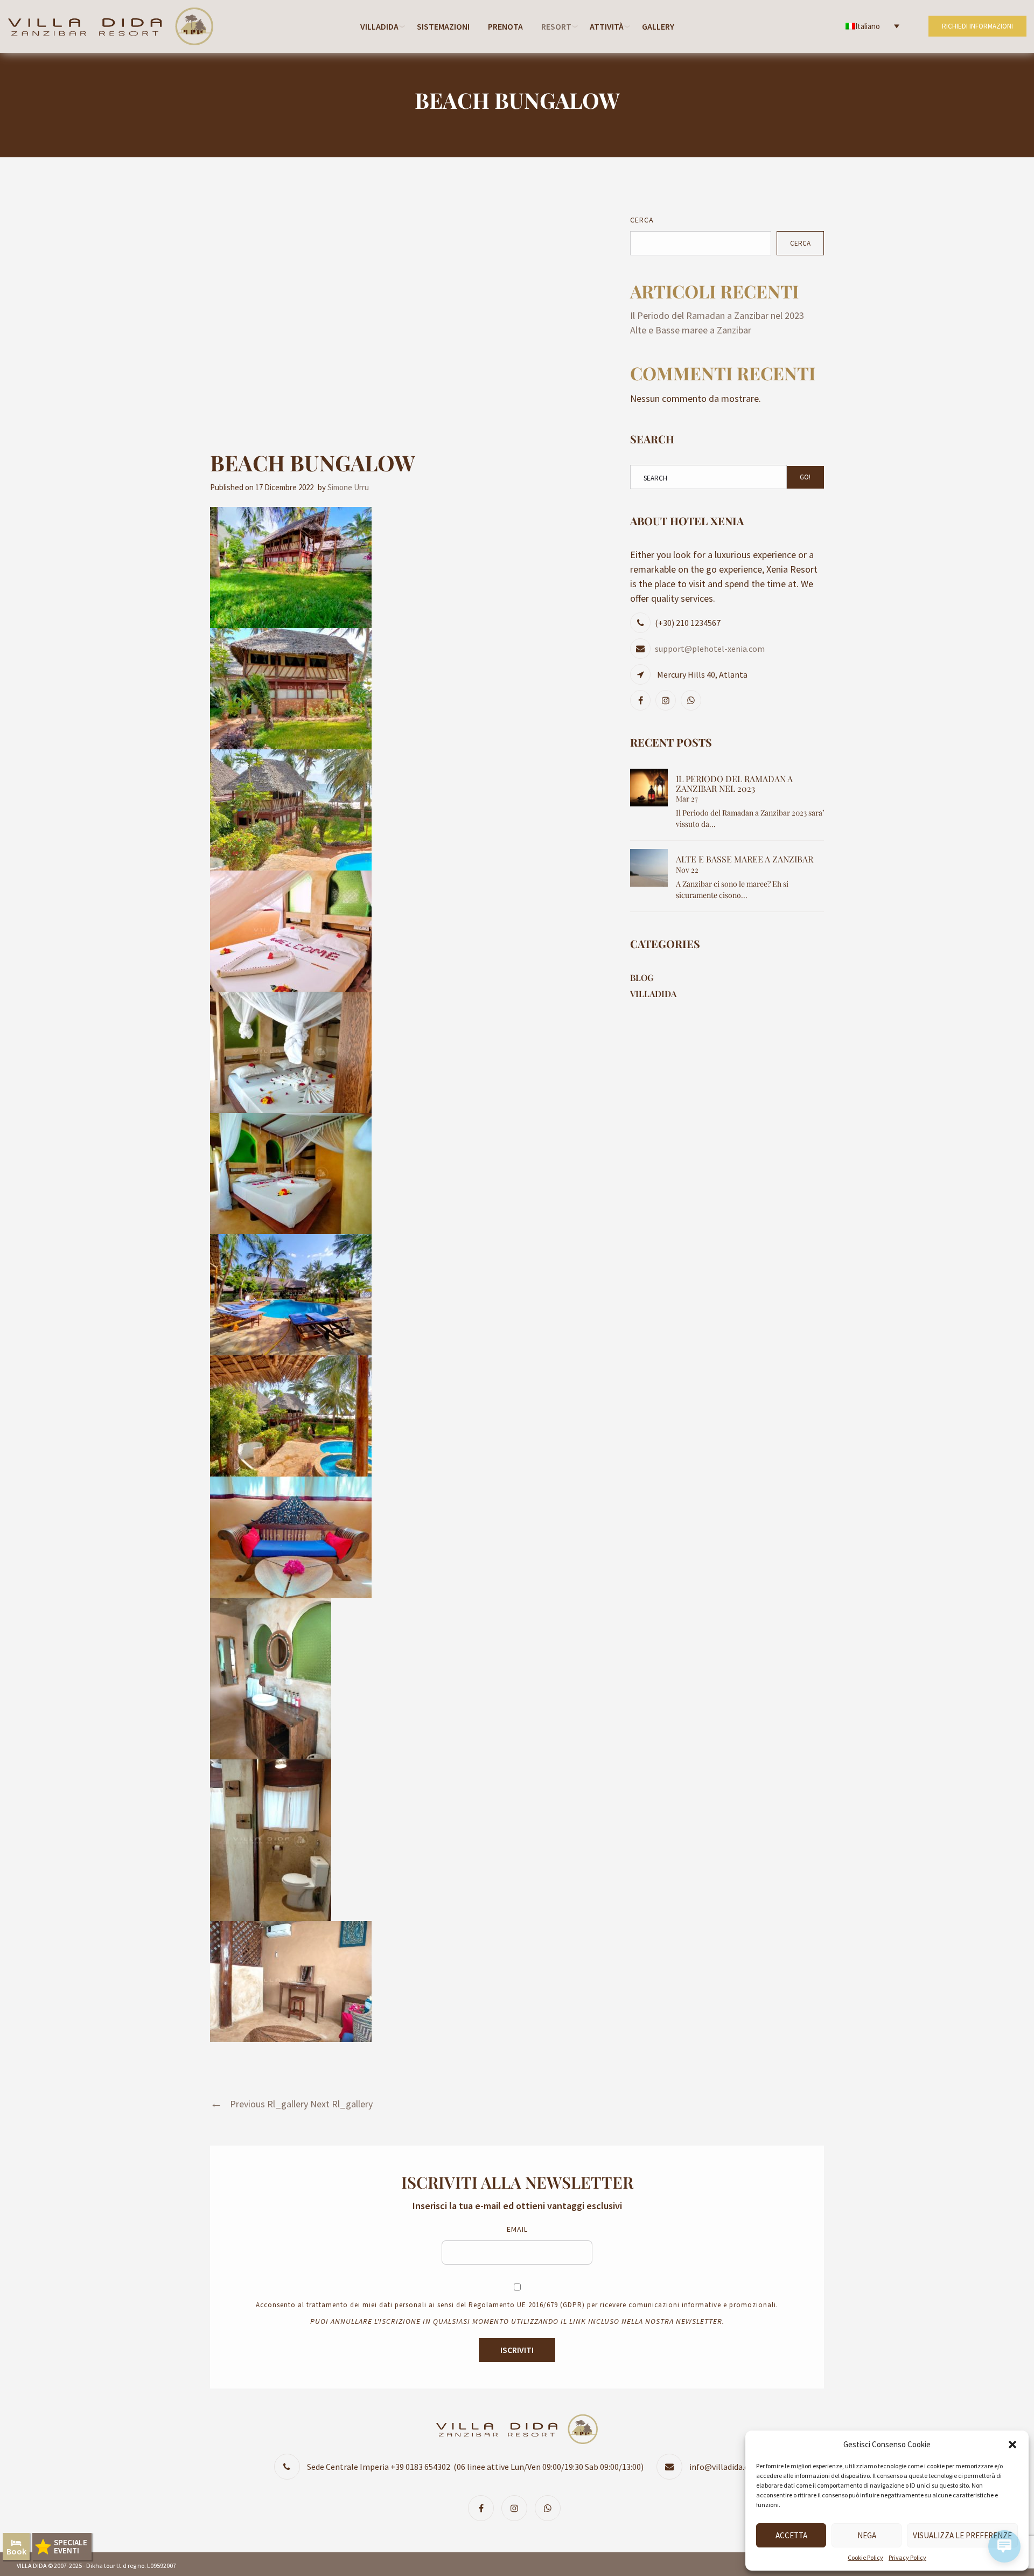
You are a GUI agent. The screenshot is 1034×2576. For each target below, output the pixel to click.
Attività (607, 26)
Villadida (379, 26)
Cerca (642, 220)
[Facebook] (642, 700)
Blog (642, 977)
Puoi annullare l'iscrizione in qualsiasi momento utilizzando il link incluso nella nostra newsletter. (517, 2321)
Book (16, 2551)
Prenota (505, 26)
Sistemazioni (443, 26)
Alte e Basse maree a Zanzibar (691, 330)
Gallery (658, 26)
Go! (805, 477)
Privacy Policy (907, 2557)
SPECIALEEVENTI (71, 2546)
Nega (867, 2535)
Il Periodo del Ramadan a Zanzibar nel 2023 (717, 315)
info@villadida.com (725, 2467)
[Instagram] (667, 700)
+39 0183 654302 (420, 2467)
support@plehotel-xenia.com (710, 649)
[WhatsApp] (692, 700)
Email (517, 2229)
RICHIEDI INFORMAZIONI (977, 26)
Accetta (791, 2535)
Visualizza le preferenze (962, 2535)
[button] (1012, 2445)
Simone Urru (348, 487)
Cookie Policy (865, 2557)
